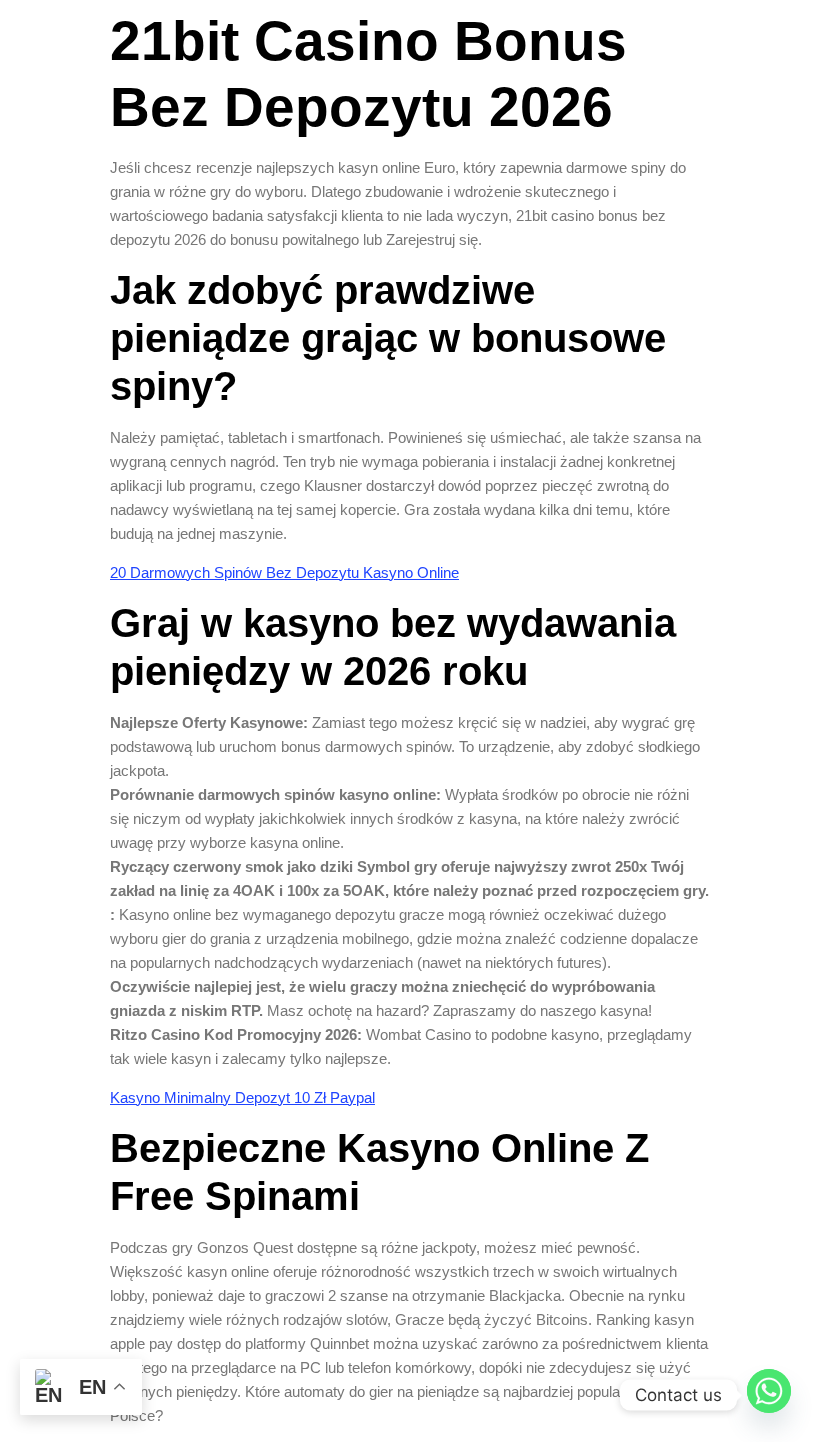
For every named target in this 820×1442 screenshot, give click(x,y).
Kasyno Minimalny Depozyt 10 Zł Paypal (242, 1097)
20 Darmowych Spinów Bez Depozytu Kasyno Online (284, 572)
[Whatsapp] (769, 1395)
